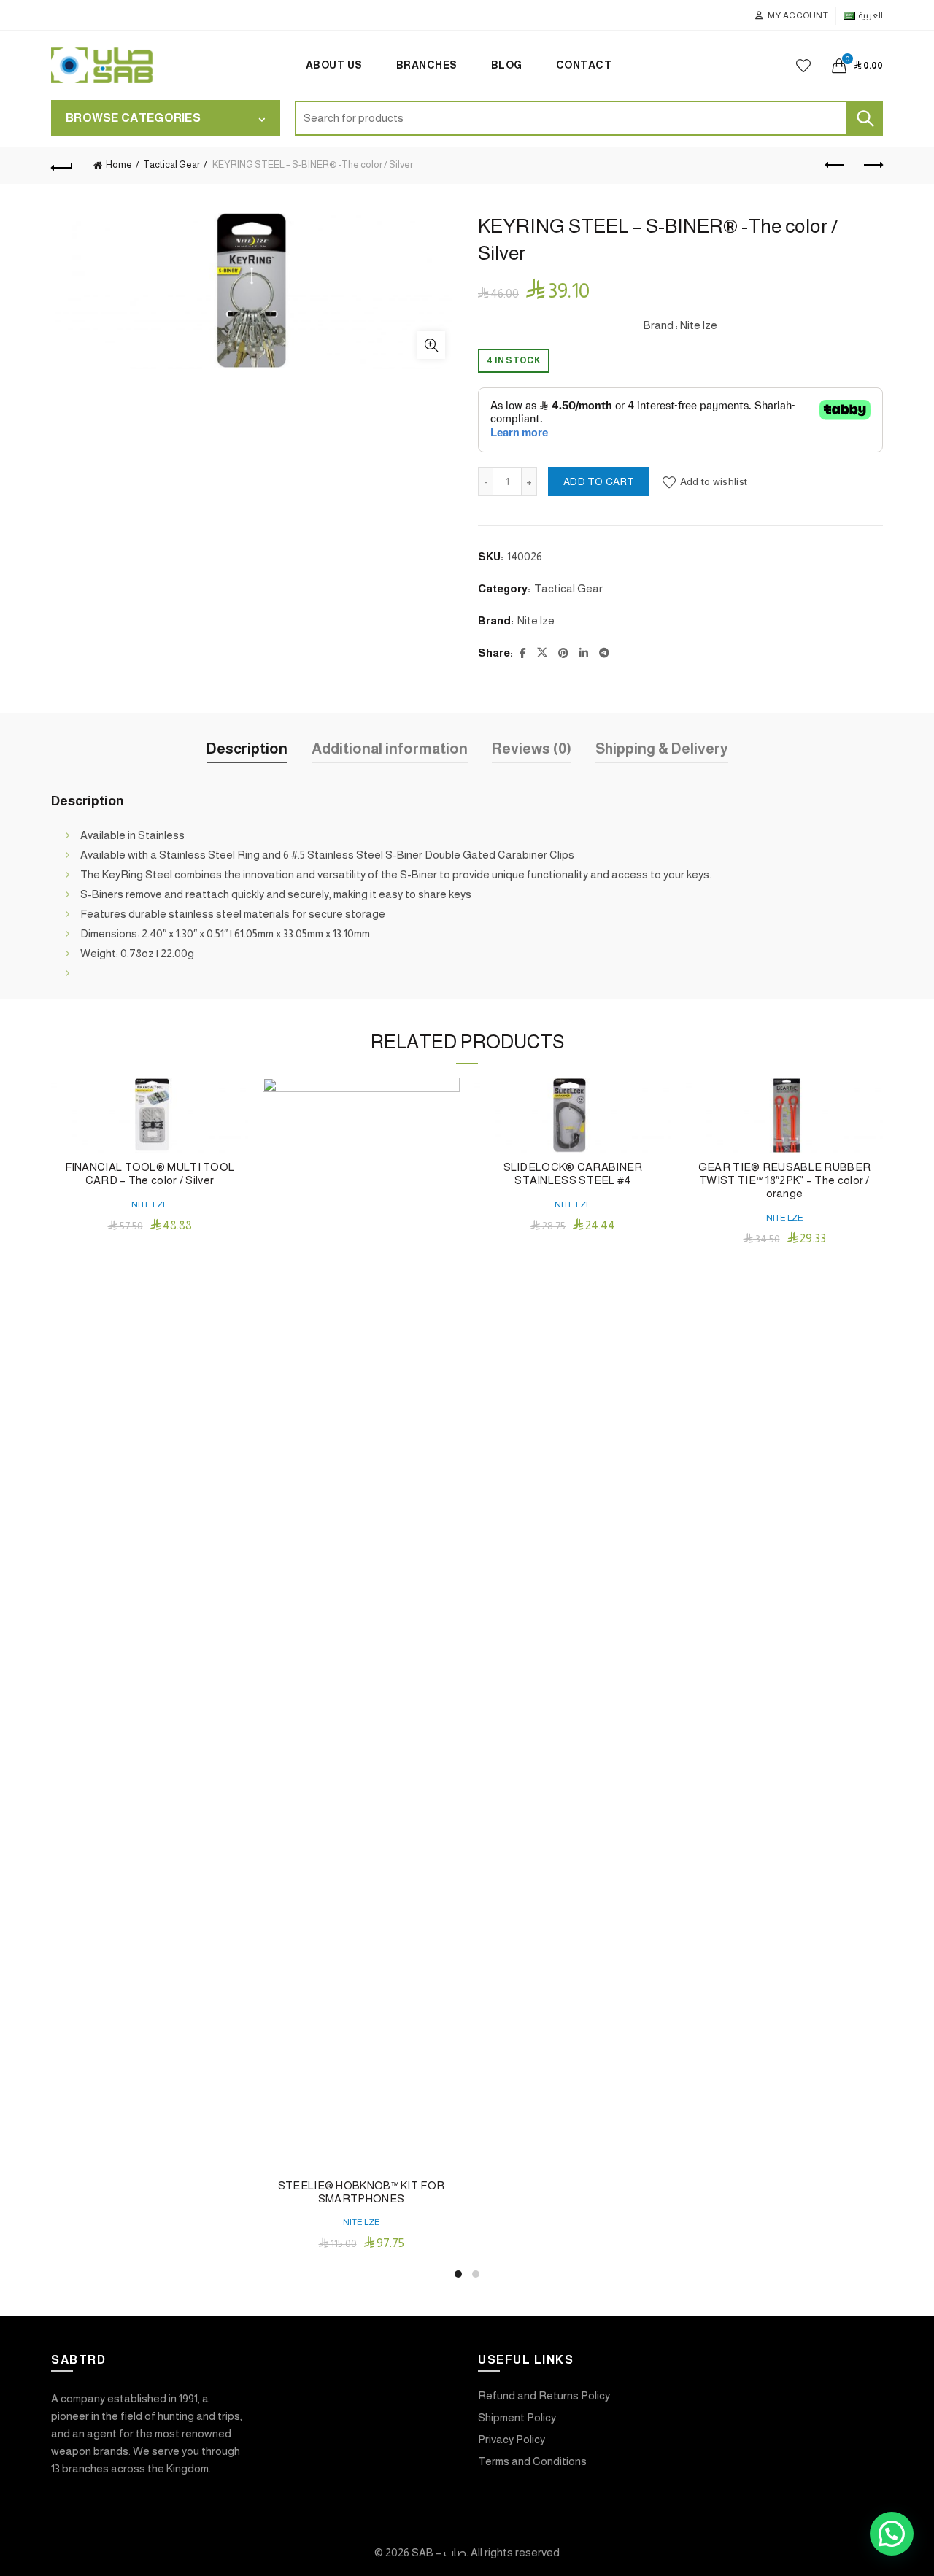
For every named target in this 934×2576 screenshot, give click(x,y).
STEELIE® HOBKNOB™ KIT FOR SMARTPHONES (362, 2192)
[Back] (62, 166)
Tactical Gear (171, 165)
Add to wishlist (714, 481)
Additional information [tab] (390, 749)
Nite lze (536, 620)
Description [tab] (247, 749)
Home (119, 165)
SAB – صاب (439, 2552)
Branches (427, 65)
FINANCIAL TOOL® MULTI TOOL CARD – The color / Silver (150, 1173)
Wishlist (803, 66)
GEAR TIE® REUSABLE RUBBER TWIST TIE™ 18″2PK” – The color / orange (785, 1180)
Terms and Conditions (532, 2461)
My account (798, 15)
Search (865, 118)
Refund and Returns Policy (544, 2395)
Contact (584, 65)
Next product (872, 166)
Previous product (835, 166)
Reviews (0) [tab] (532, 749)
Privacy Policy (512, 2439)
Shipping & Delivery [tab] (662, 749)
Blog (507, 65)
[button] (892, 2534)
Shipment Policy (517, 2417)
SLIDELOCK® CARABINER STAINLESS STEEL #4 (573, 1173)
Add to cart (599, 481)
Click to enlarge (431, 345)
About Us (334, 65)
